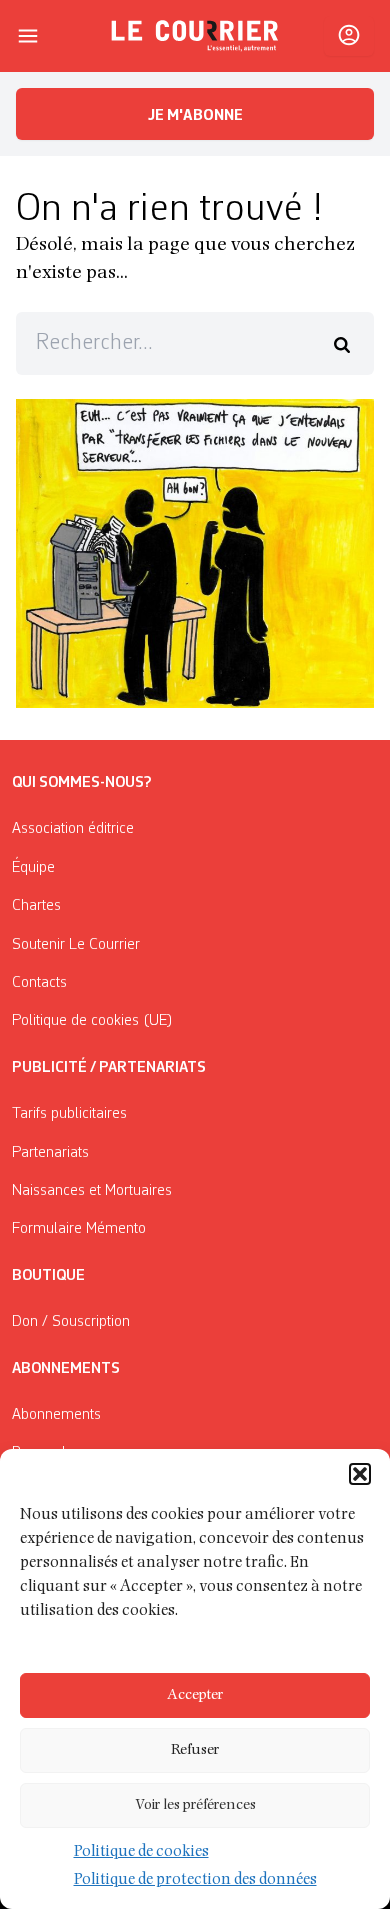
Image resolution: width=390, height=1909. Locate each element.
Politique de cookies (141, 1853)
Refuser (195, 1750)
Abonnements (56, 1415)
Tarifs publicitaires (69, 1114)
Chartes (36, 906)
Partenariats (50, 1153)
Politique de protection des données (195, 1881)
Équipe (33, 868)
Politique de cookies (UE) (92, 1021)
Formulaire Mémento (79, 1229)
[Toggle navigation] (28, 36)
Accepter (195, 1695)
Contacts (39, 983)
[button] (360, 1474)
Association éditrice (73, 829)
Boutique (48, 1276)
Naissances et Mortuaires (92, 1191)
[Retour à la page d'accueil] (195, 36)
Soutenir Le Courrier (76, 945)
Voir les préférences (195, 1805)
